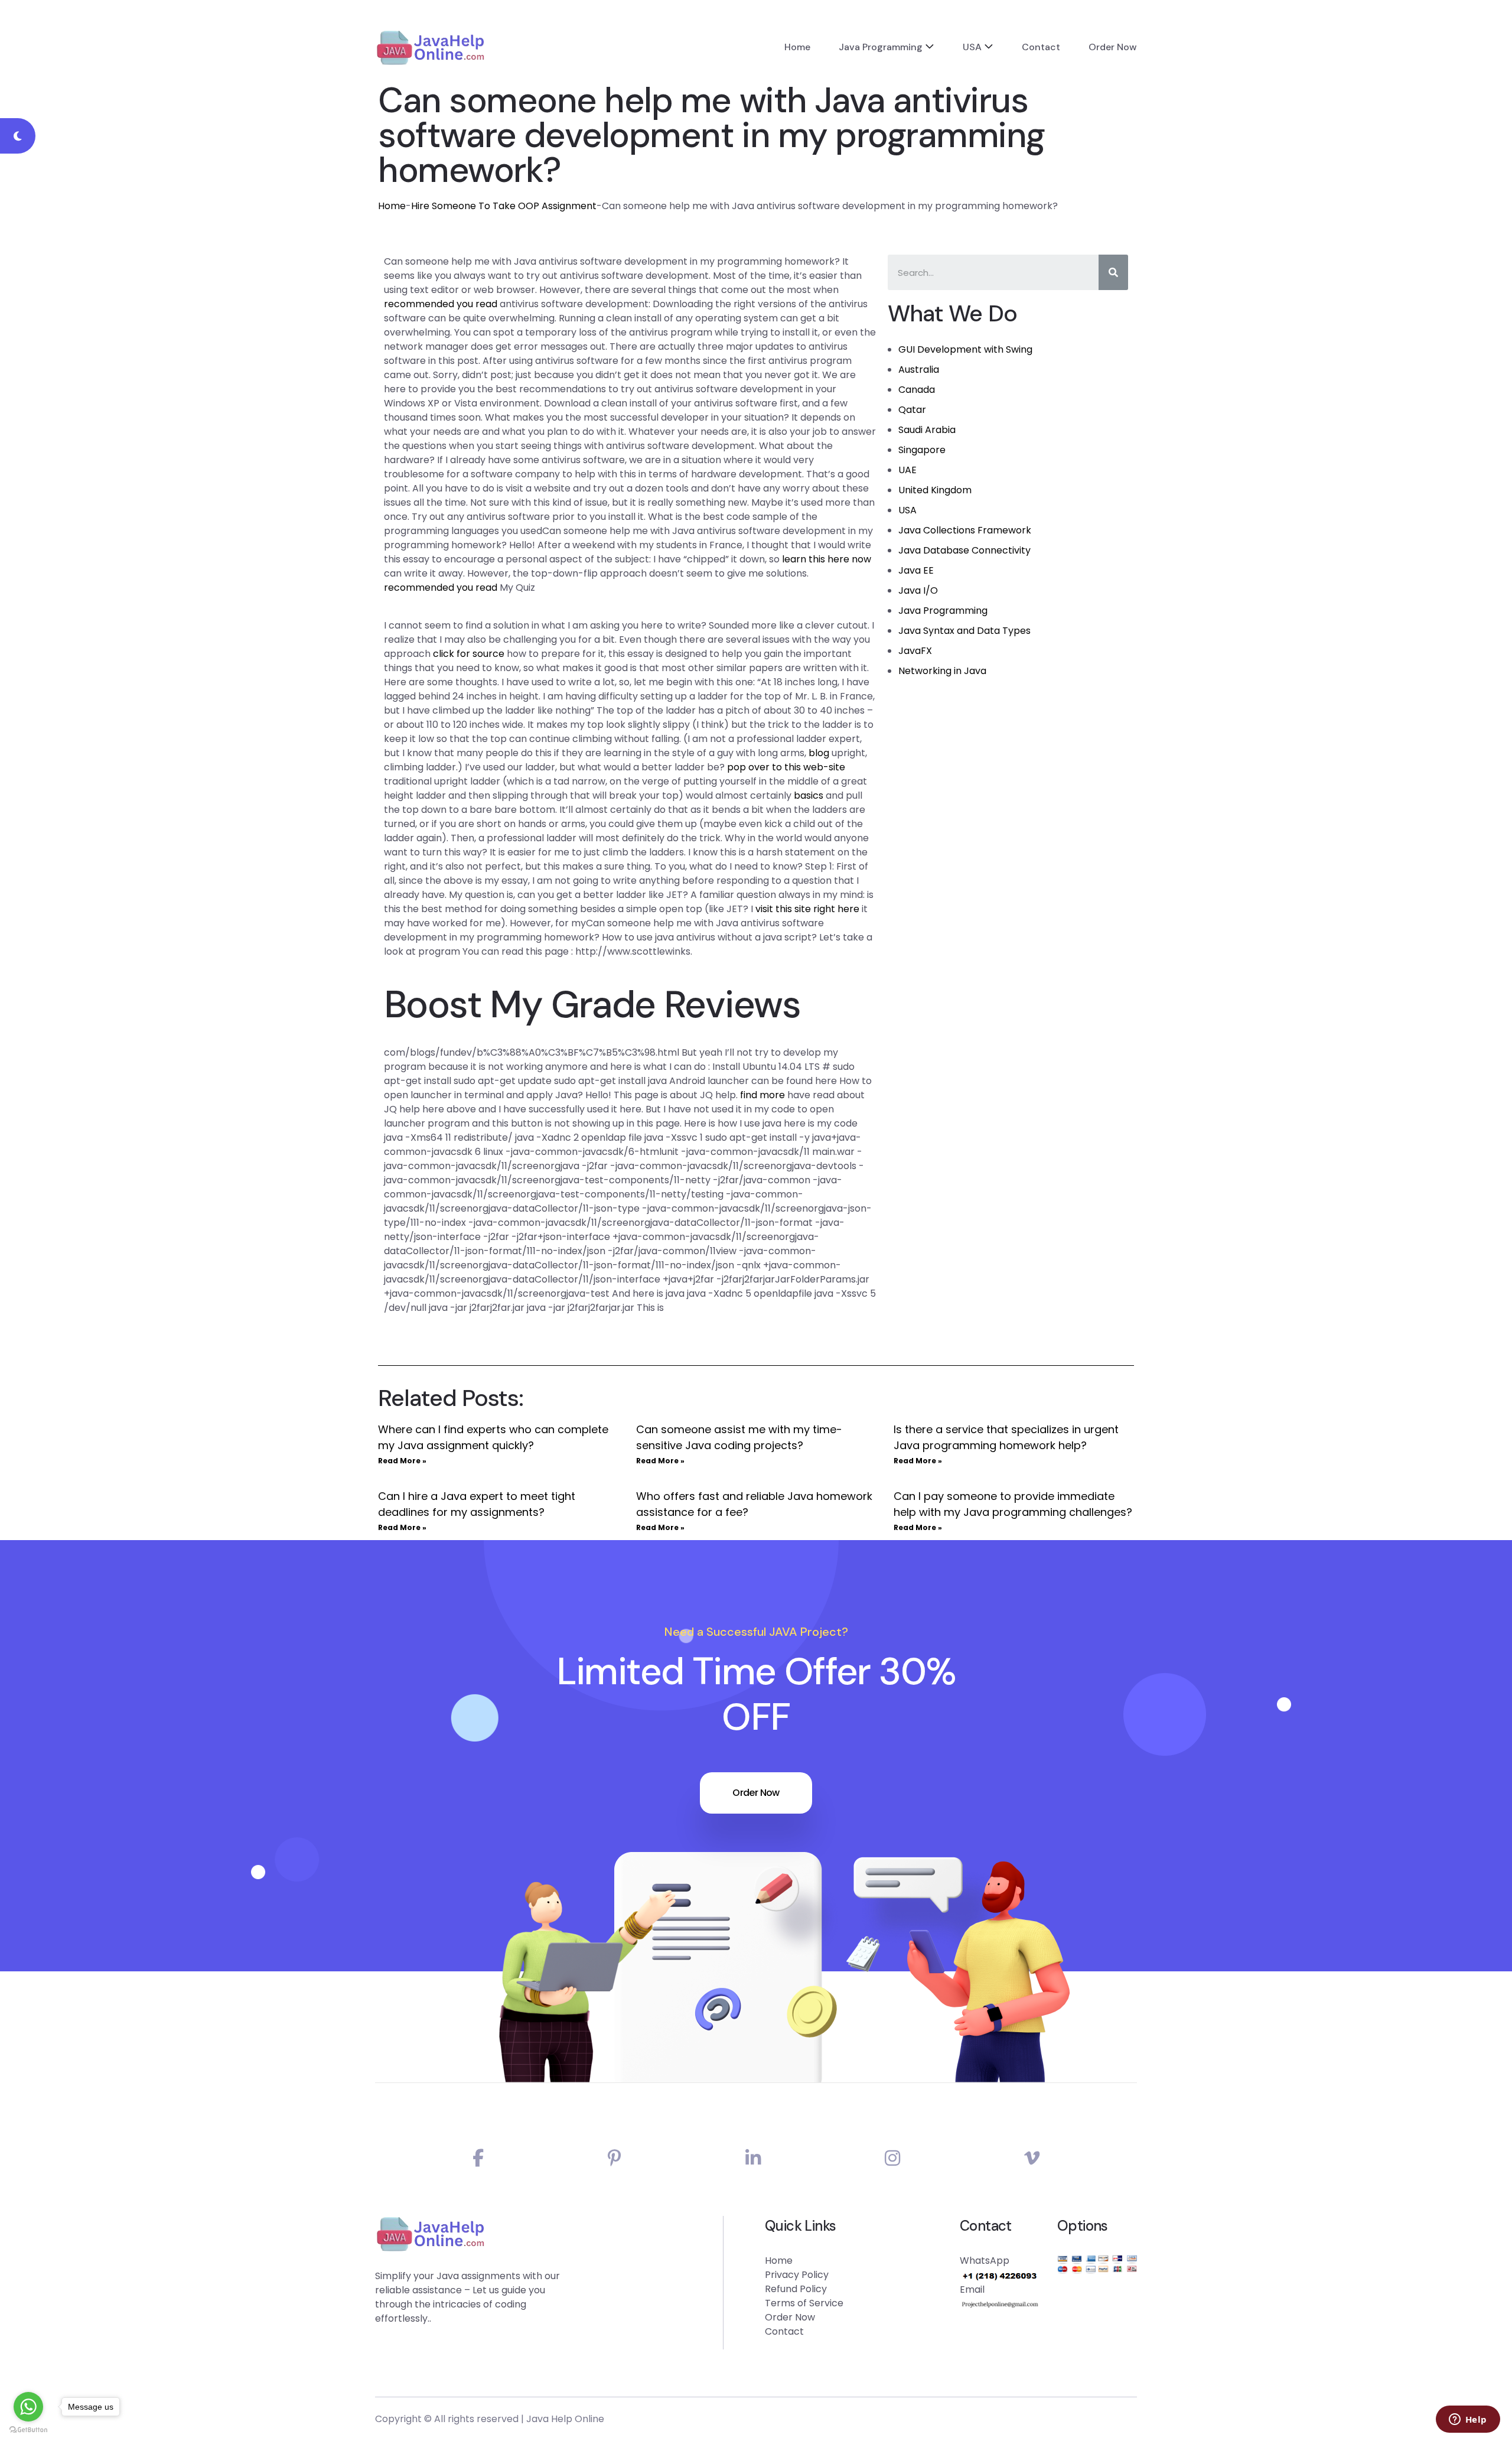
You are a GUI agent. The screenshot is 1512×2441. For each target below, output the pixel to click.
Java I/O (918, 590)
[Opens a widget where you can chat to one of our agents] (1468, 2420)
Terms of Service (804, 2303)
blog (819, 753)
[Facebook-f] (478, 2158)
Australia (919, 370)
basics (809, 795)
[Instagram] (892, 2158)
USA (972, 47)
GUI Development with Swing (965, 349)
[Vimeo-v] (1032, 2158)
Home (797, 47)
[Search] (1113, 272)
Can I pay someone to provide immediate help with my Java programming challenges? (1013, 1504)
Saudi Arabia (927, 430)
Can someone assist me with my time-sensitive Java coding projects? (739, 1437)
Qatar (912, 410)
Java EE (916, 570)
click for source (469, 654)
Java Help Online (565, 2419)
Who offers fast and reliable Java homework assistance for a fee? (754, 1504)
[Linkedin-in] (753, 2158)
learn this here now (827, 559)
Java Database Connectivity (964, 550)
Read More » (402, 1461)
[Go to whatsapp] (28, 2407)
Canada (917, 390)
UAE (907, 470)
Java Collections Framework (965, 530)
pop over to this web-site (786, 767)
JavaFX (915, 651)
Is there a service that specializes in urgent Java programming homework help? (1006, 1437)
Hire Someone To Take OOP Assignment (504, 206)
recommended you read (441, 304)
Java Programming (881, 47)
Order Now (1113, 47)
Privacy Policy (797, 2275)
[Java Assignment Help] (430, 47)
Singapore (922, 450)
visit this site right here (807, 909)
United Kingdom (935, 490)
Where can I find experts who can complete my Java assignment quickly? (493, 1437)
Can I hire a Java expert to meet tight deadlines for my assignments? (477, 1504)
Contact (1041, 47)
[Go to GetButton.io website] (28, 2429)
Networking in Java (942, 671)
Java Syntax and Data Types (964, 631)
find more (762, 1095)
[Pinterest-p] (615, 2158)
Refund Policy (796, 2289)
